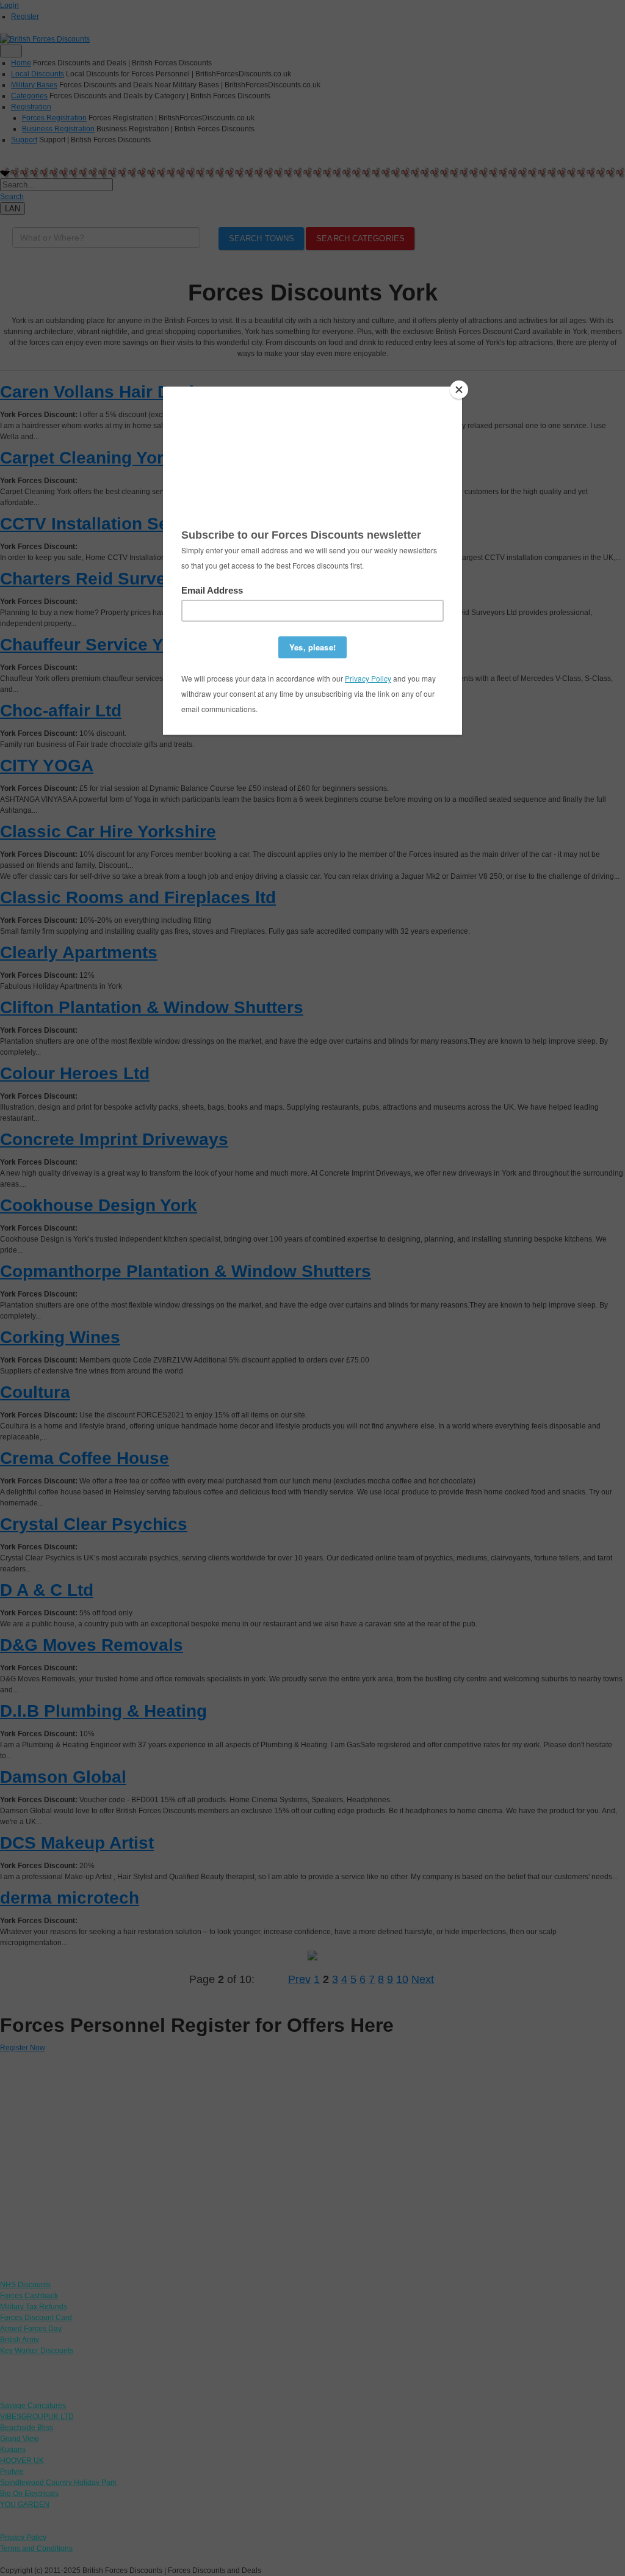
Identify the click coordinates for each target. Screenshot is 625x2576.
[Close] (459, 390)
